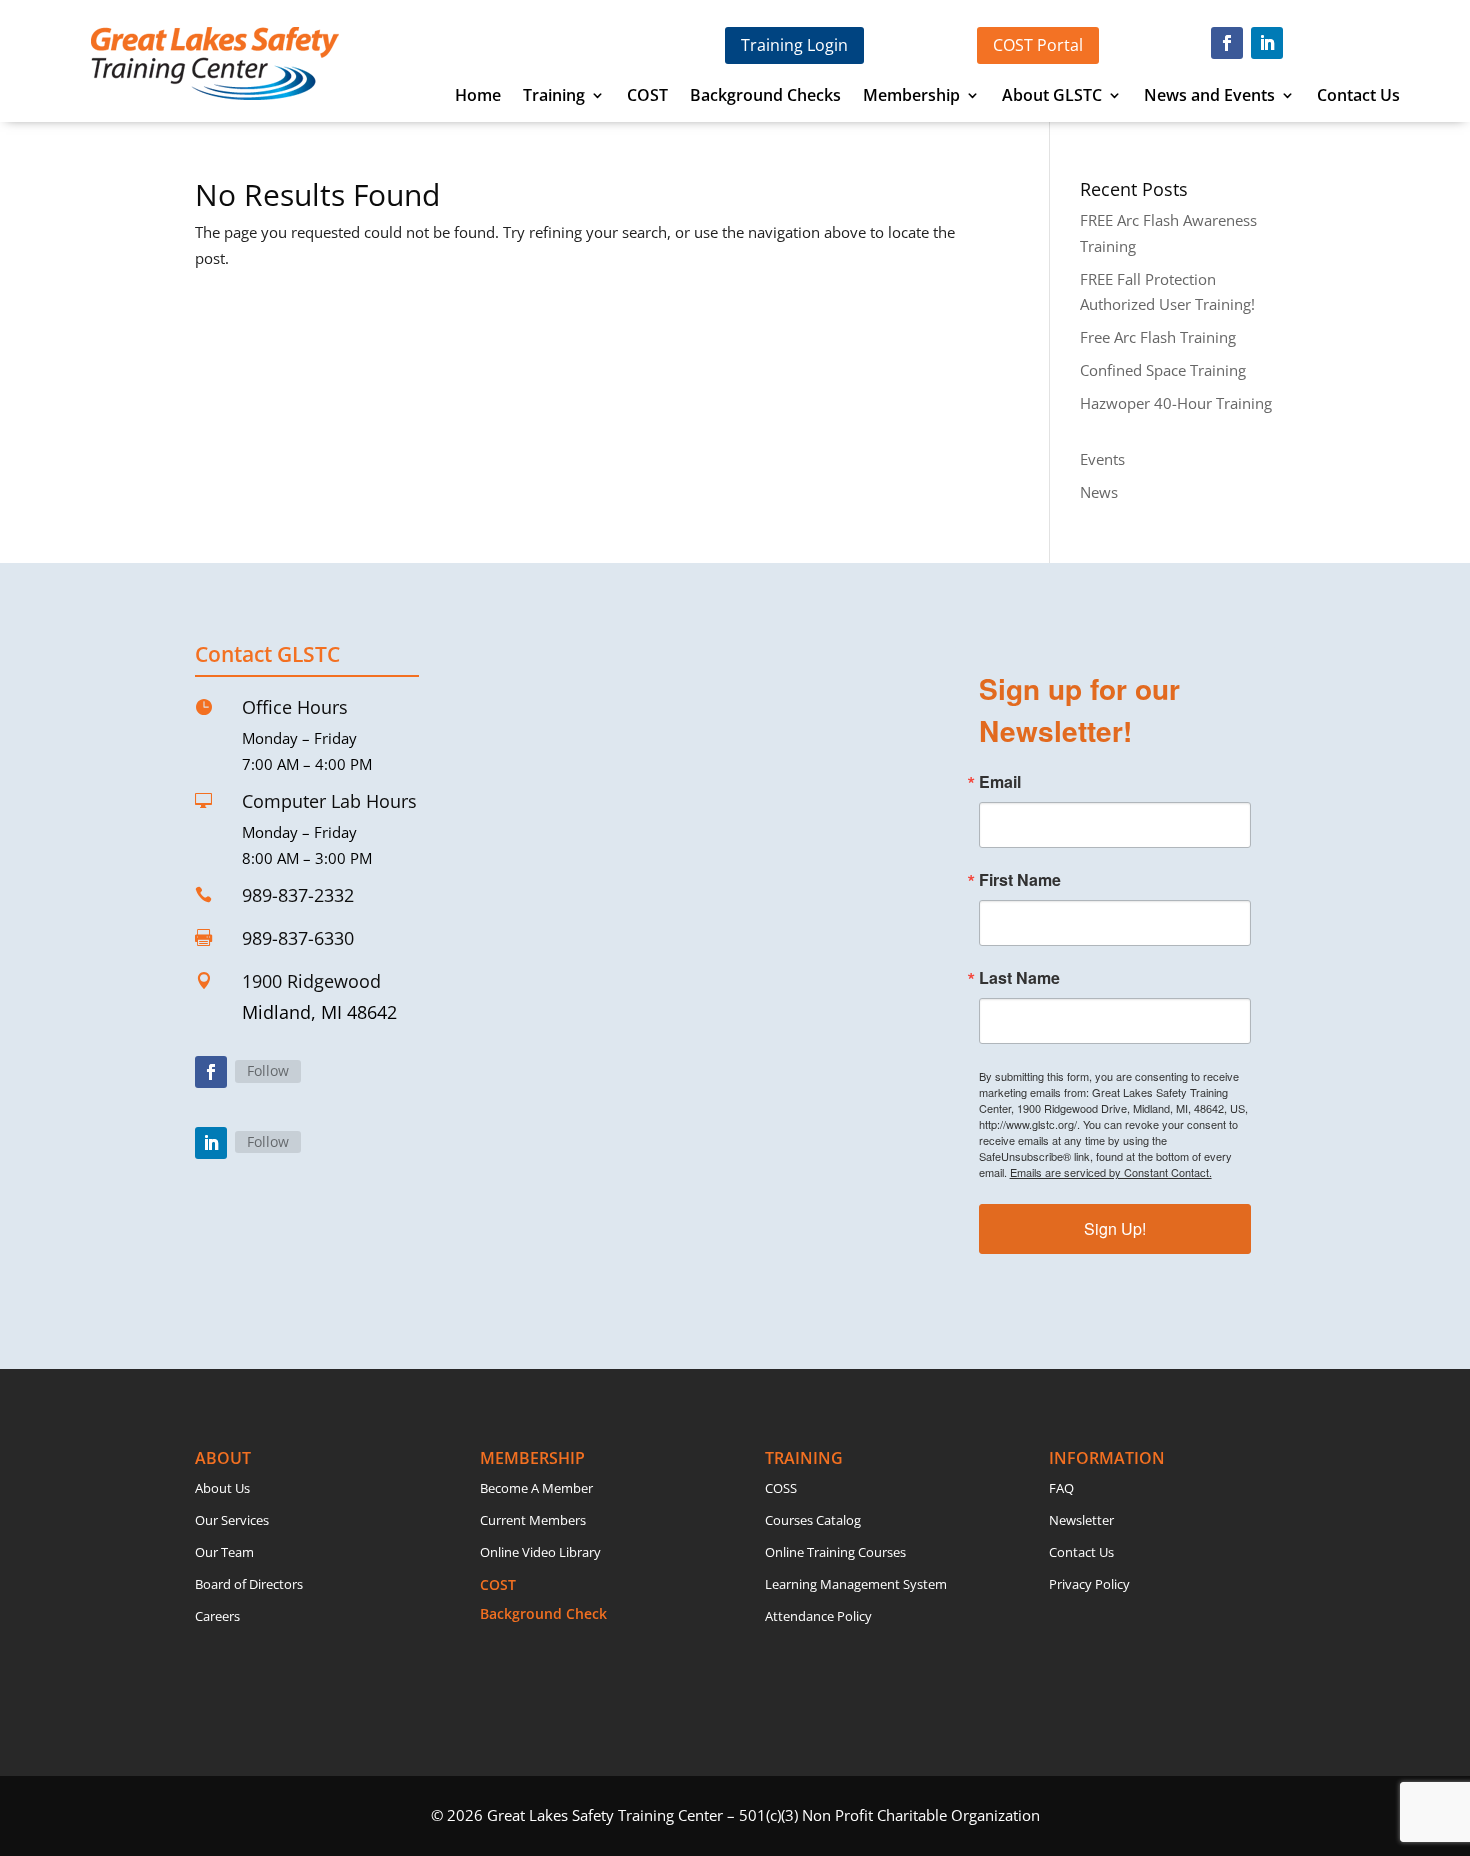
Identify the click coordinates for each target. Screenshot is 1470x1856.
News (1099, 492)
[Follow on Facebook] (1227, 43)
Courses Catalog (813, 1520)
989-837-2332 (298, 895)
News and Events (1209, 97)
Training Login (794, 45)
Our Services (232, 1520)
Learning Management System (856, 1584)
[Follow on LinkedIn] (1267, 43)
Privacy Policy (1089, 1584)
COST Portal (1038, 45)
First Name (1020, 880)
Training (554, 97)
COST (647, 97)
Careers (217, 1616)
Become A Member (536, 1488)
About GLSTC (1052, 97)
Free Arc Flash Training (1158, 337)
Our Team (224, 1552)
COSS (781, 1488)
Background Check (543, 1613)
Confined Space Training (1163, 370)
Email (1000, 782)
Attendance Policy (818, 1616)
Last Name (1019, 978)
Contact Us (1358, 97)
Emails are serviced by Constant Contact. (1111, 1172)
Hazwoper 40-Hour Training (1176, 403)
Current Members (533, 1520)
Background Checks (765, 97)
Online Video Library (540, 1552)
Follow (268, 1070)
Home (478, 97)
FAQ (1061, 1488)
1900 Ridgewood (311, 981)
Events (1102, 459)
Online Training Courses (835, 1552)
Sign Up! (1115, 1228)
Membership (911, 97)
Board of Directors (249, 1584)
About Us (222, 1488)
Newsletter (1081, 1520)
